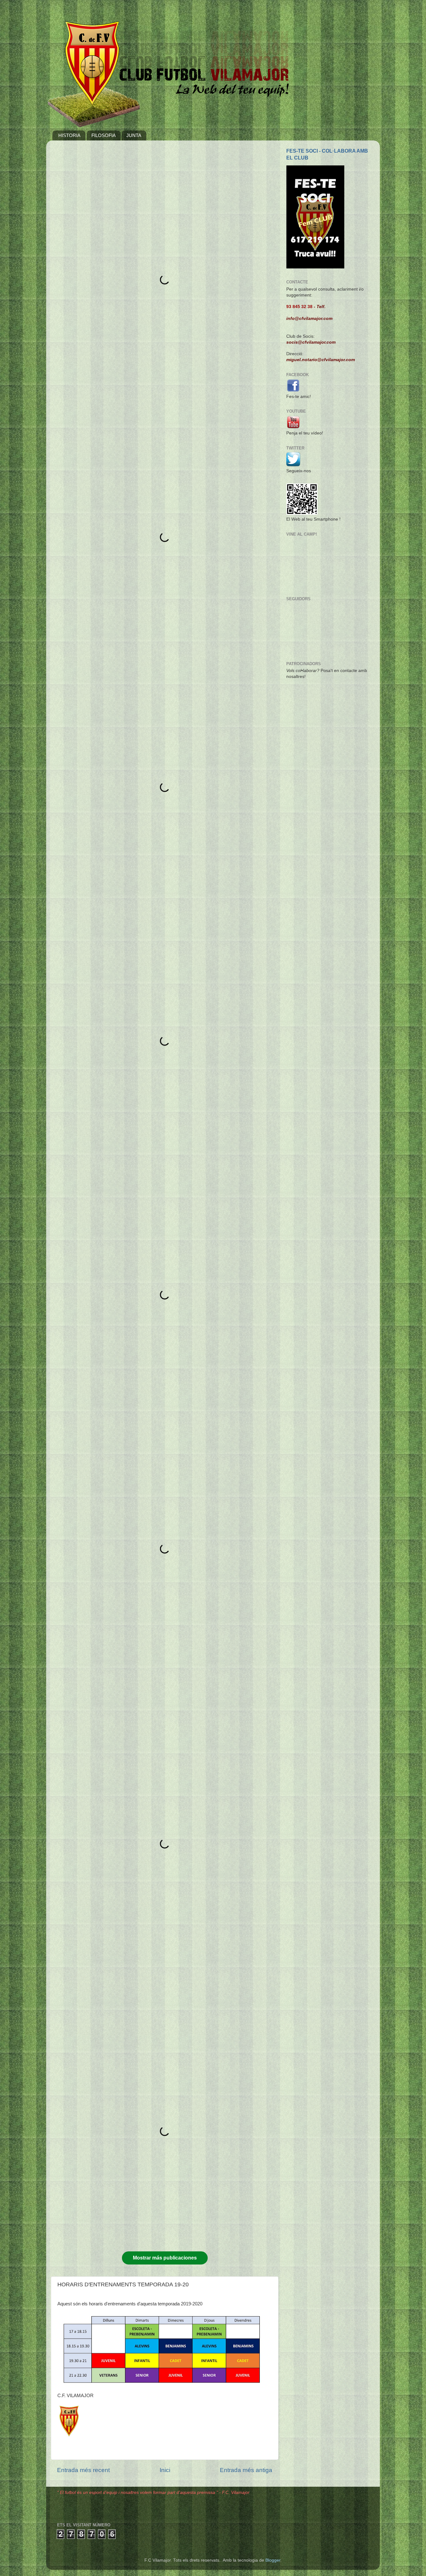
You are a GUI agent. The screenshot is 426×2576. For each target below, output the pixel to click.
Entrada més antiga (246, 2470)
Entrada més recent (83, 2470)
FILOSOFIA (104, 135)
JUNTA (134, 135)
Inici (165, 2470)
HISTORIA (69, 135)
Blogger (273, 2560)
